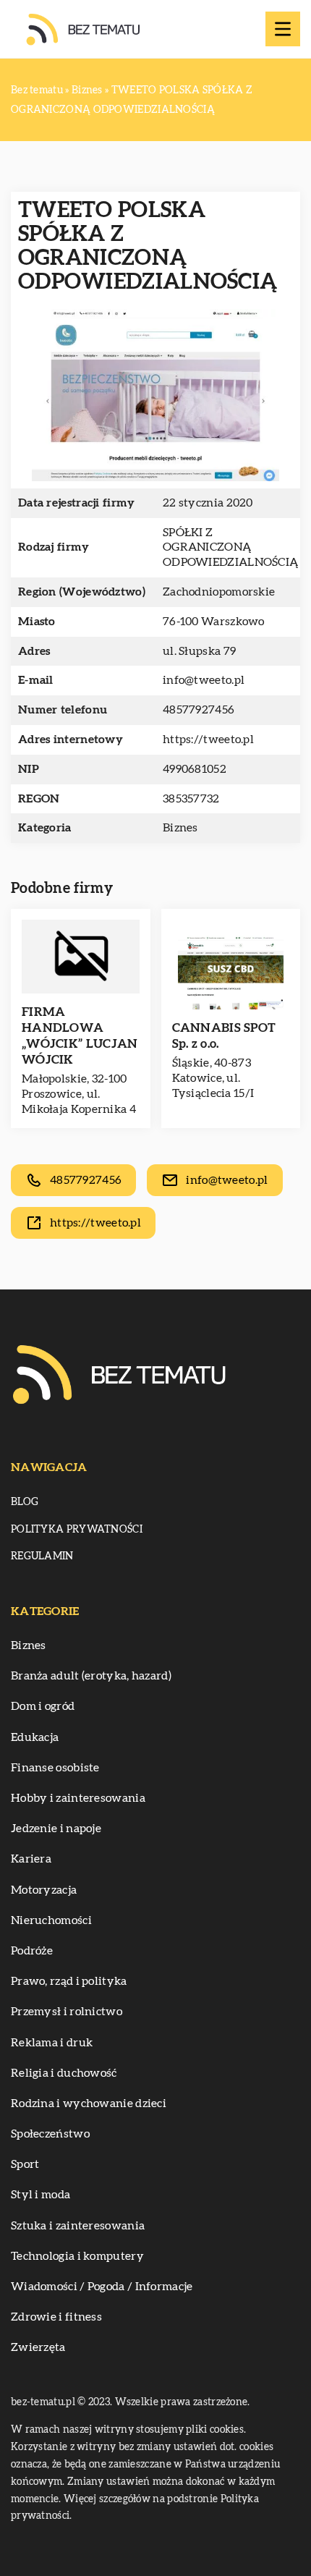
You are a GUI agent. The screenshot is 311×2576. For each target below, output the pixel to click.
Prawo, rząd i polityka (69, 1981)
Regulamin (42, 1556)
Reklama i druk (52, 2043)
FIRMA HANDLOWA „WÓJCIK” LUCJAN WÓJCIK (80, 1036)
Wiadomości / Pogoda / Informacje (102, 2287)
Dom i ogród (43, 1706)
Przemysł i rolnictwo (67, 2012)
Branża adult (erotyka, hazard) (91, 1676)
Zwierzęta (38, 2347)
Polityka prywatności (77, 1530)
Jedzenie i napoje (56, 1829)
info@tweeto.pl (204, 680)
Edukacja (35, 1737)
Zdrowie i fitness (56, 2317)
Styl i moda (41, 2195)
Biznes (180, 828)
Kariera (31, 1859)
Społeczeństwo (50, 2134)
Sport (25, 2164)
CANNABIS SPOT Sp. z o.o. (224, 1036)
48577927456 (199, 710)
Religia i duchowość (64, 2073)
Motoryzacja (44, 1890)
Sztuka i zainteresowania (78, 2226)
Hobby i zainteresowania (78, 1798)
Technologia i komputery (77, 2256)
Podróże (32, 1951)
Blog (25, 1502)
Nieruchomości (51, 1920)
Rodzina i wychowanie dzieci (89, 2103)
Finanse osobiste (55, 1768)
